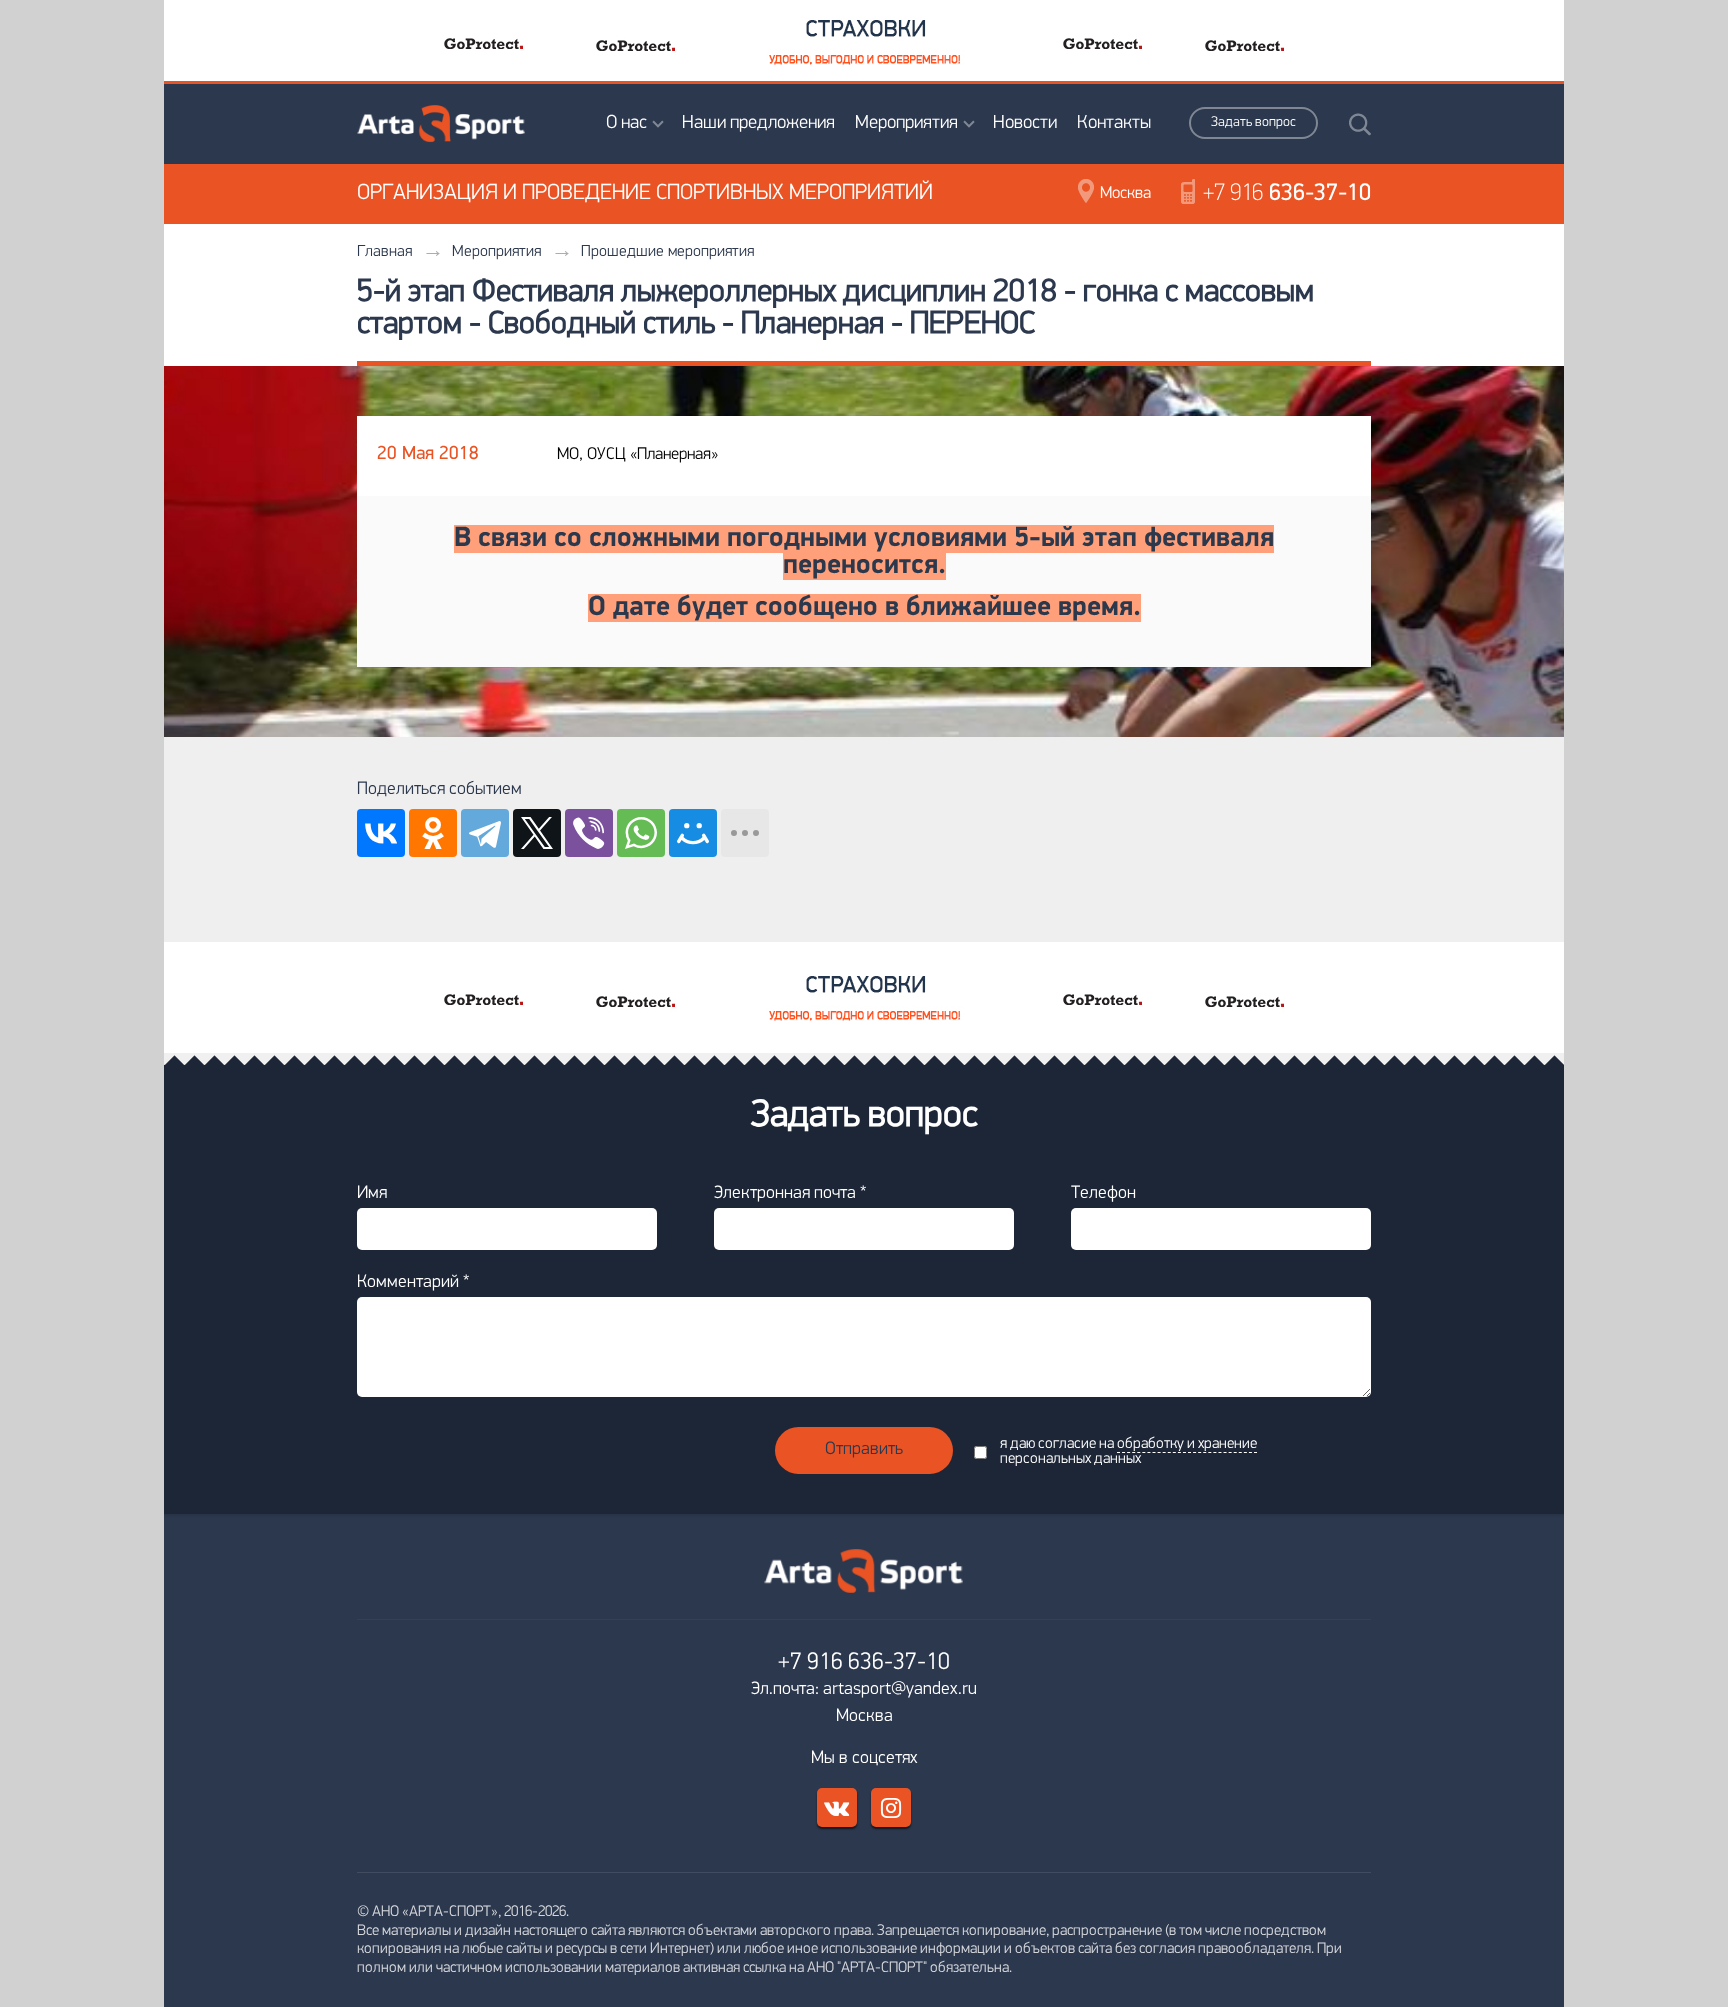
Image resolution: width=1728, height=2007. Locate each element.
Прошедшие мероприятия (667, 252)
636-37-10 (1287, 194)
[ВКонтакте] (381, 833)
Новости (1025, 123)
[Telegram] (485, 833)
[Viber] (589, 833)
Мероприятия (906, 123)
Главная (384, 252)
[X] (537, 833)
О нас (626, 123)
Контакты (1114, 123)
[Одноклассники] (433, 833)
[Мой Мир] (693, 833)
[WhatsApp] (641, 833)
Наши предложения (758, 123)
